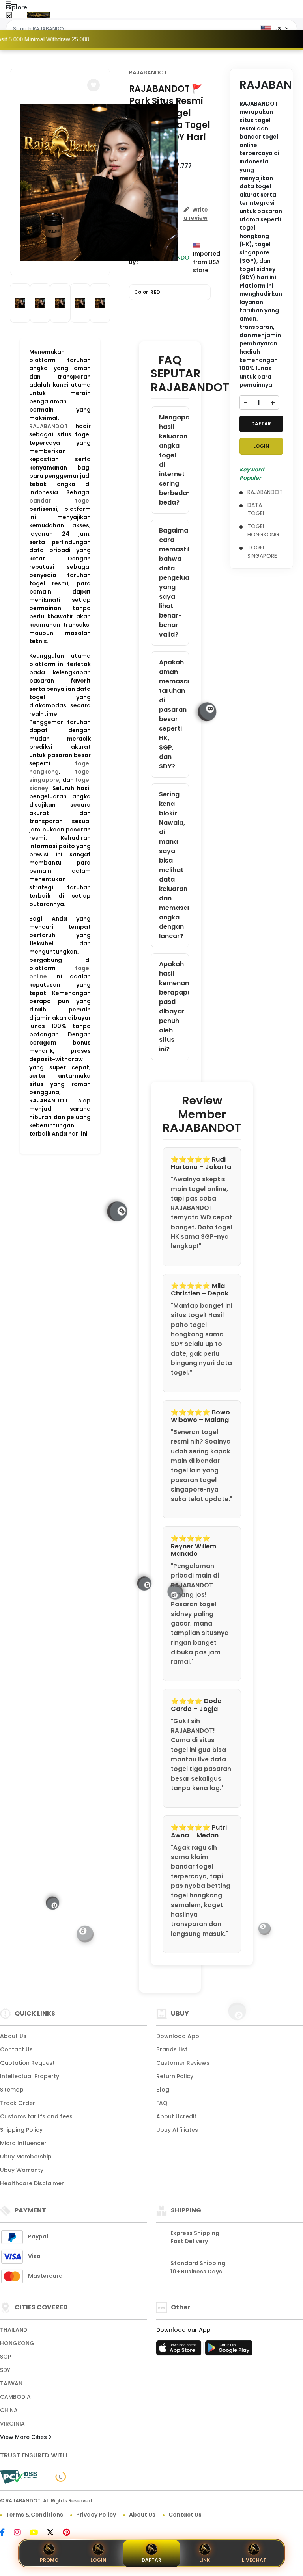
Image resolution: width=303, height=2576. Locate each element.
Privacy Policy (96, 2515)
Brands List (172, 2049)
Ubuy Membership (26, 2157)
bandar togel (60, 501)
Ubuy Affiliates (177, 2130)
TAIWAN (11, 2383)
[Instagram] (21, 2533)
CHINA (9, 2410)
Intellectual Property (30, 2076)
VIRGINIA (12, 2424)
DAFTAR (261, 424)
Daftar (151, 2560)
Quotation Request (27, 2063)
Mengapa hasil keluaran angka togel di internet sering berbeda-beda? (174, 460)
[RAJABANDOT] (39, 15)
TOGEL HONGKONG (263, 530)
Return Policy (175, 2076)
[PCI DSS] (19, 2477)
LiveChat (254, 2560)
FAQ (162, 2103)
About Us (13, 2036)
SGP (6, 2357)
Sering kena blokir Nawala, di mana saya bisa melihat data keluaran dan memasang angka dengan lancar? (174, 865)
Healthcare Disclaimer (32, 2183)
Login (98, 2560)
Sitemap (12, 2090)
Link (205, 2560)
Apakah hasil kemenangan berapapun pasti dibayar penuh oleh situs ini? (174, 1007)
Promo (49, 2560)
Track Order (18, 2103)
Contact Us (16, 2049)
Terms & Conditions (35, 2515)
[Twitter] (54, 2533)
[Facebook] (6, 2533)
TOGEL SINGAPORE (262, 552)
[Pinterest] (70, 2533)
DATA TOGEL (256, 509)
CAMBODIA (15, 2397)
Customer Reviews (183, 2063)
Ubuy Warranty (22, 2170)
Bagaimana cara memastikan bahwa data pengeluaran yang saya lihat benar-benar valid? (174, 582)
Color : (147, 292)
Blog (163, 2090)
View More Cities (24, 2437)
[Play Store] (229, 2350)
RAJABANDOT (49, 426)
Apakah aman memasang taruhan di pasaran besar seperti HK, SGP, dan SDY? (174, 714)
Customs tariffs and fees (36, 2116)
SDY (5, 2370)
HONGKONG (17, 2343)
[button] (94, 85)
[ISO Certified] (57, 2476)
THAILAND (14, 2330)
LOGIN (261, 446)
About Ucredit (176, 2116)
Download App (178, 2036)
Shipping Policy (21, 2130)
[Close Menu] (9, 17)
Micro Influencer (23, 2143)
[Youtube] (38, 2533)
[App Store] (180, 2350)
